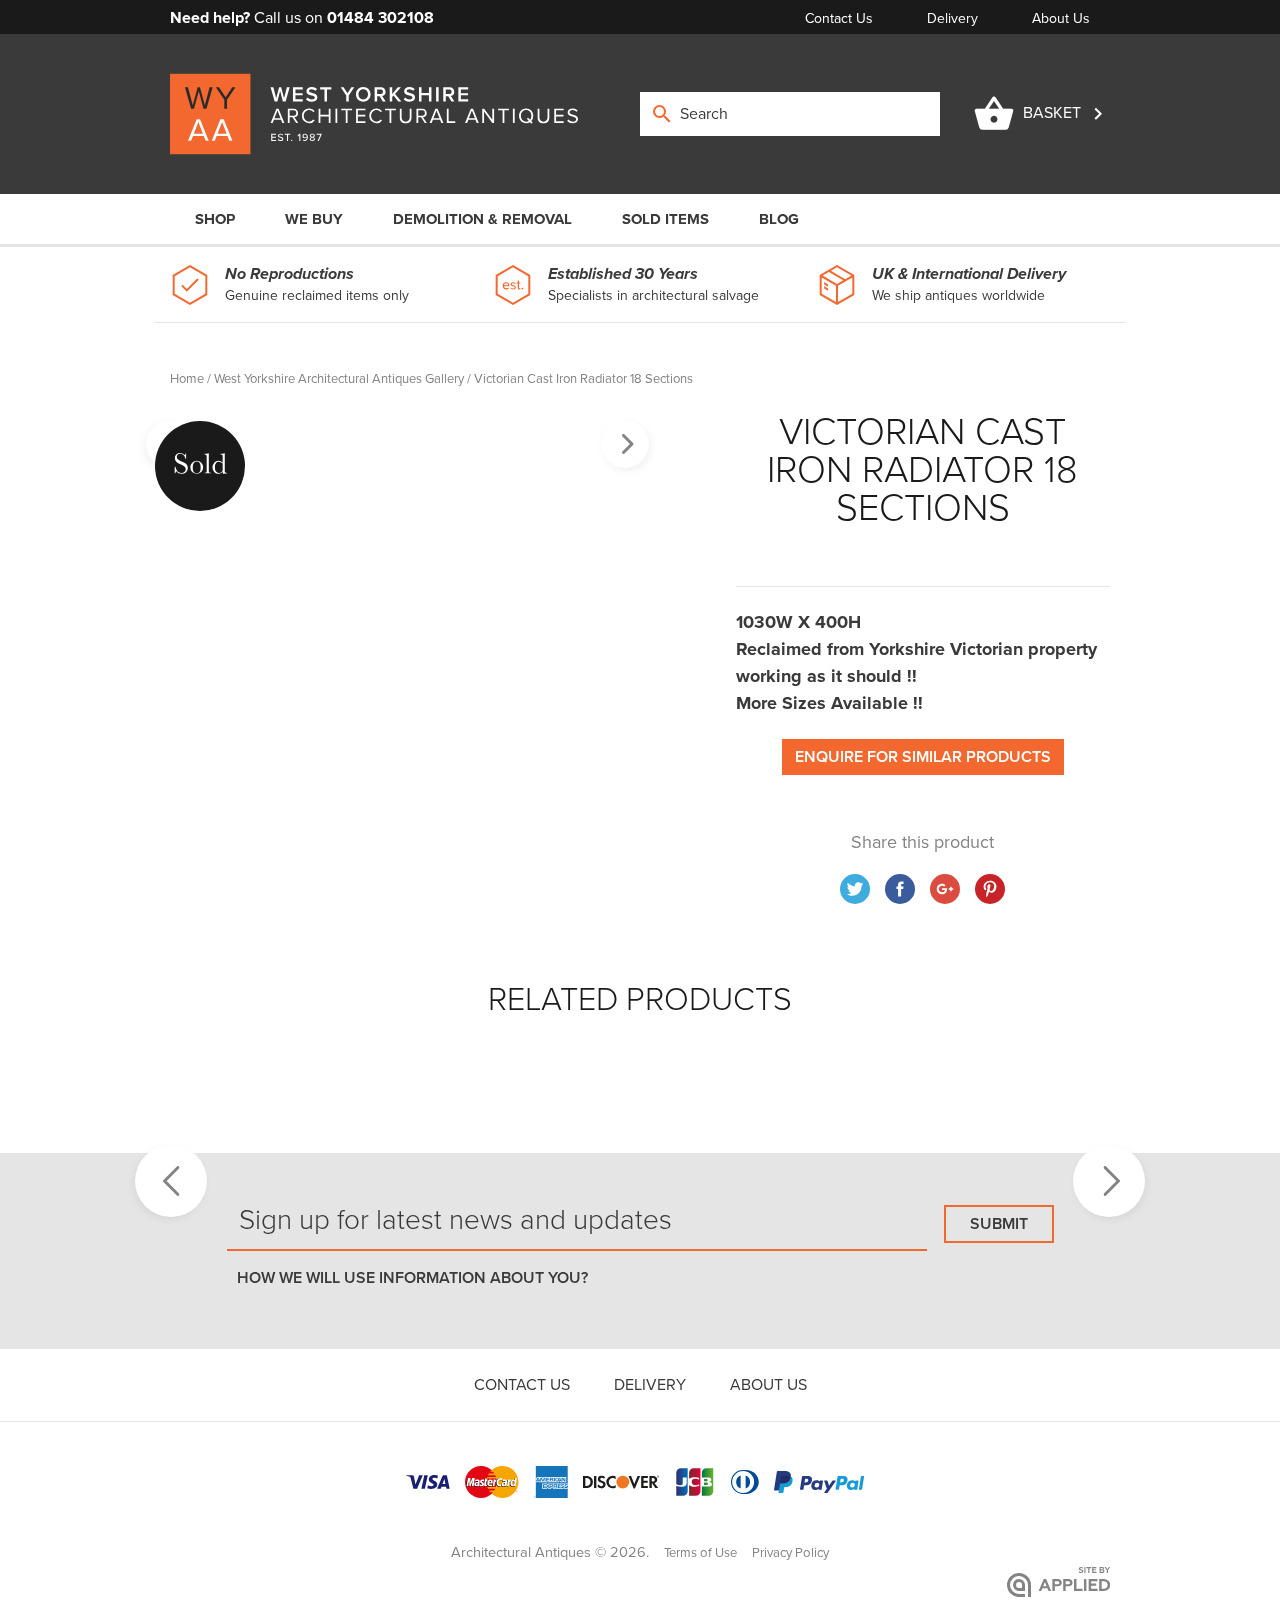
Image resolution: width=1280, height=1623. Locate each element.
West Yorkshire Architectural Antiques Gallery (339, 379)
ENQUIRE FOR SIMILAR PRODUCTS (923, 757)
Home (187, 379)
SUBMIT (999, 1224)
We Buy (314, 219)
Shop (215, 219)
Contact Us (841, 18)
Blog (779, 219)
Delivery (954, 18)
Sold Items (665, 219)
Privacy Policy (790, 1553)
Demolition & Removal (482, 219)
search (662, 114)
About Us (1061, 18)
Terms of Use (700, 1553)
